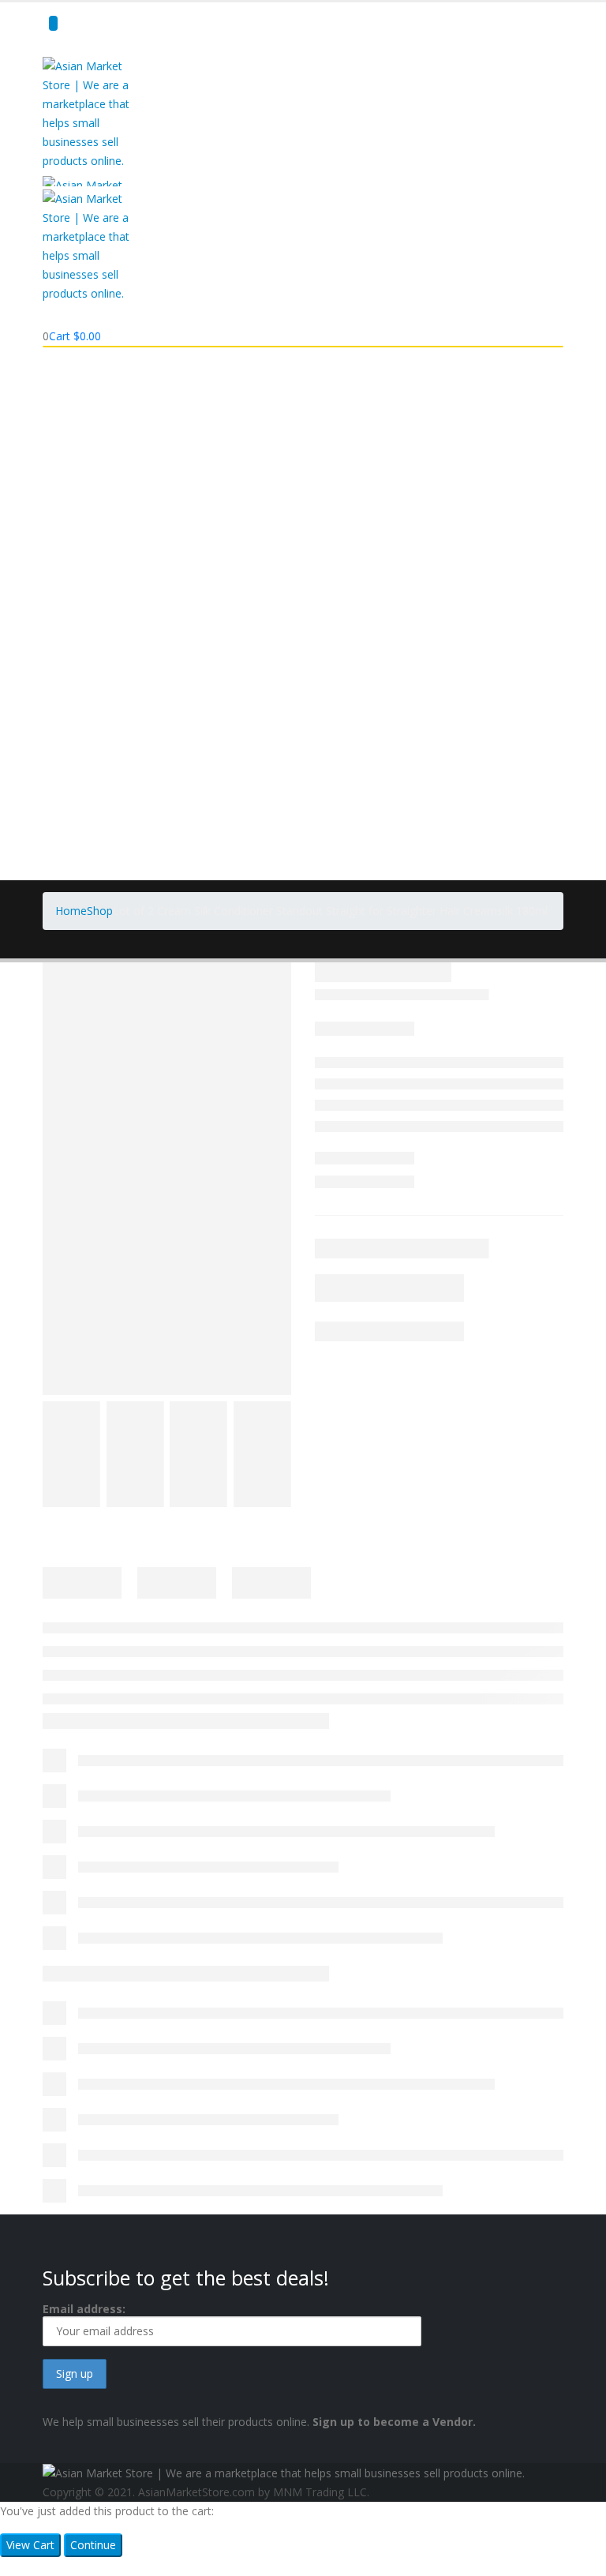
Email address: (84, 2309)
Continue (93, 2545)
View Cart (30, 2545)
